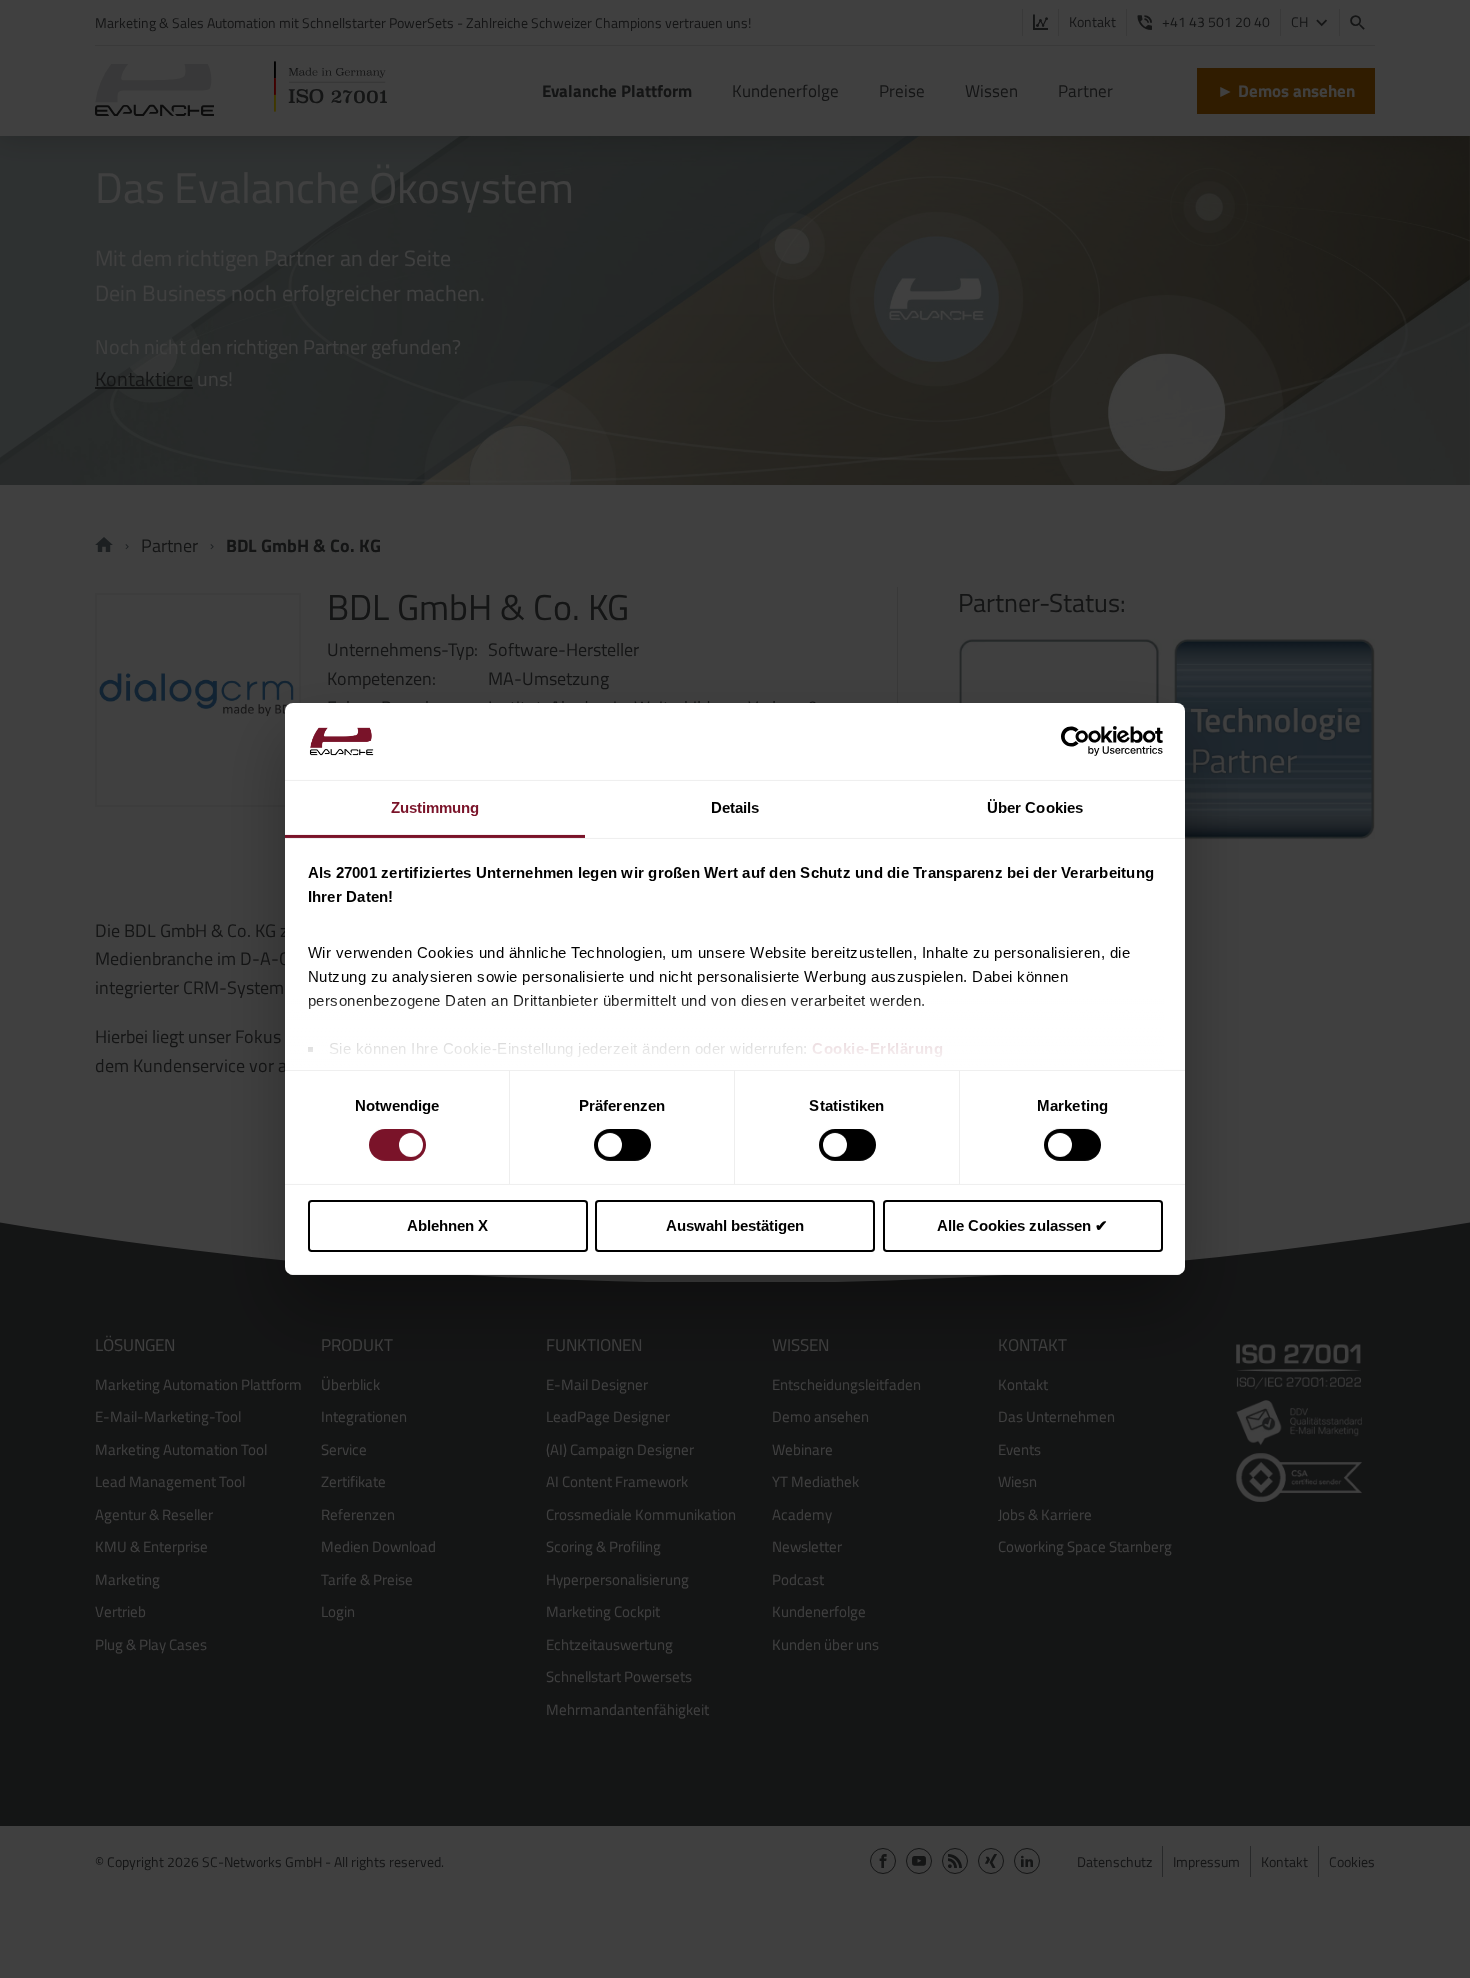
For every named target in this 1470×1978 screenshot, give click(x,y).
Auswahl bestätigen (735, 1225)
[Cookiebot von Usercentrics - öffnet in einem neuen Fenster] (1075, 741)
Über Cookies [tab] (1035, 807)
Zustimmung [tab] (435, 807)
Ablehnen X (447, 1225)
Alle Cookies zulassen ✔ (1022, 1225)
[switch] (622, 1145)
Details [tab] (735, 807)
